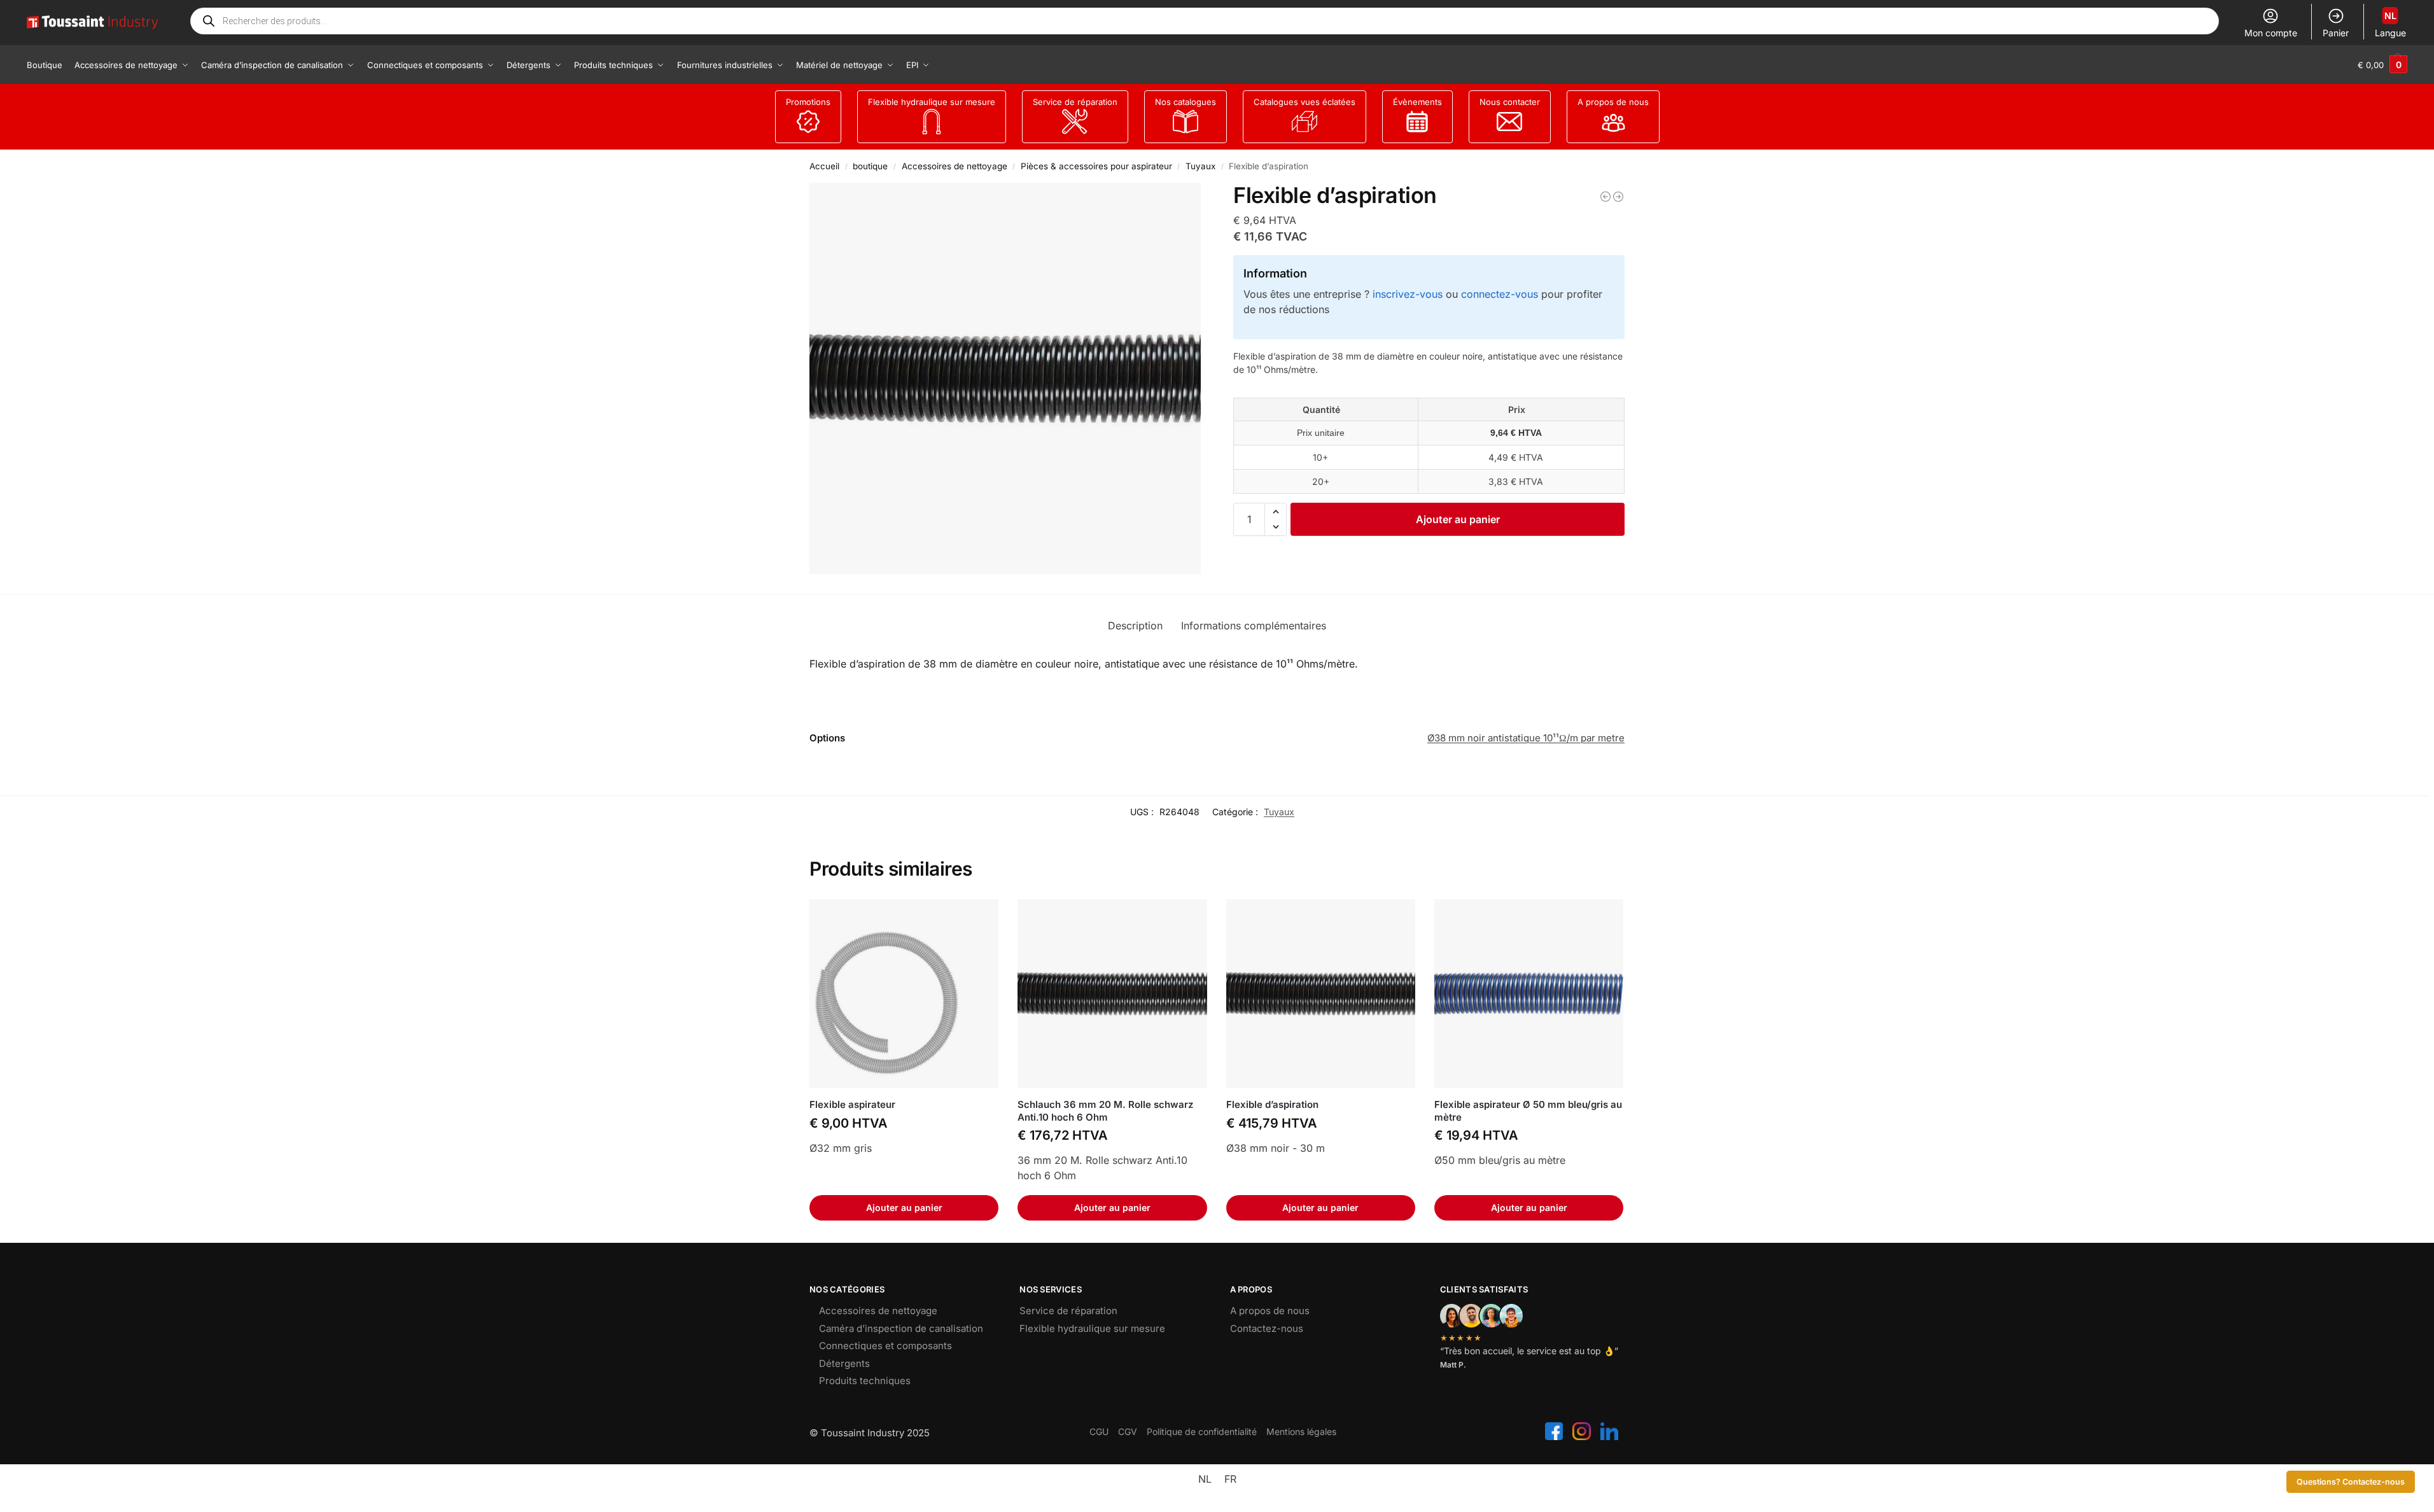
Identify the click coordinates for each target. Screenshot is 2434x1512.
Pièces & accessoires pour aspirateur (1096, 166)
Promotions (808, 102)
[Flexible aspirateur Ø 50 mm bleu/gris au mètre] (1529, 994)
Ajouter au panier (1458, 519)
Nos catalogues (1186, 102)
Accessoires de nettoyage (955, 166)
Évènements (1417, 102)
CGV (1128, 1431)
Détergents (844, 1363)
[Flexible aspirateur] (904, 994)
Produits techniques (865, 1381)
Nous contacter (1510, 102)
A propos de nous (1613, 102)
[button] (2382, 65)
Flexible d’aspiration (1272, 1104)
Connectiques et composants (885, 1346)
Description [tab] (1135, 626)
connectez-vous (1500, 294)
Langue (2390, 24)
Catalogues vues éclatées (1304, 102)
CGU (1099, 1431)
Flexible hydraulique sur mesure (932, 102)
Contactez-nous (1267, 1328)
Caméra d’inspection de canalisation (901, 1328)
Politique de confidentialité (1202, 1431)
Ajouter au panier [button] (904, 1207)
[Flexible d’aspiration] (1321, 994)
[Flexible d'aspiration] (1605, 197)
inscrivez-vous (1408, 294)
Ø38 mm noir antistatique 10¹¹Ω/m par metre (1526, 738)
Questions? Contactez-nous (2351, 1482)
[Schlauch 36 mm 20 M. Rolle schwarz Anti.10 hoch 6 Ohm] (1112, 994)
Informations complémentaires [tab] (1254, 626)
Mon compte (2271, 33)
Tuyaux (1200, 166)
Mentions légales (1301, 1431)
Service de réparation (1075, 102)
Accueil (824, 166)
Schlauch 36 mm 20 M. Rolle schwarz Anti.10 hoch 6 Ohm (1105, 1111)
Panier (2336, 33)
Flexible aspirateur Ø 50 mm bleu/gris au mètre (1528, 1111)
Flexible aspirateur (852, 1104)
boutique (870, 166)
